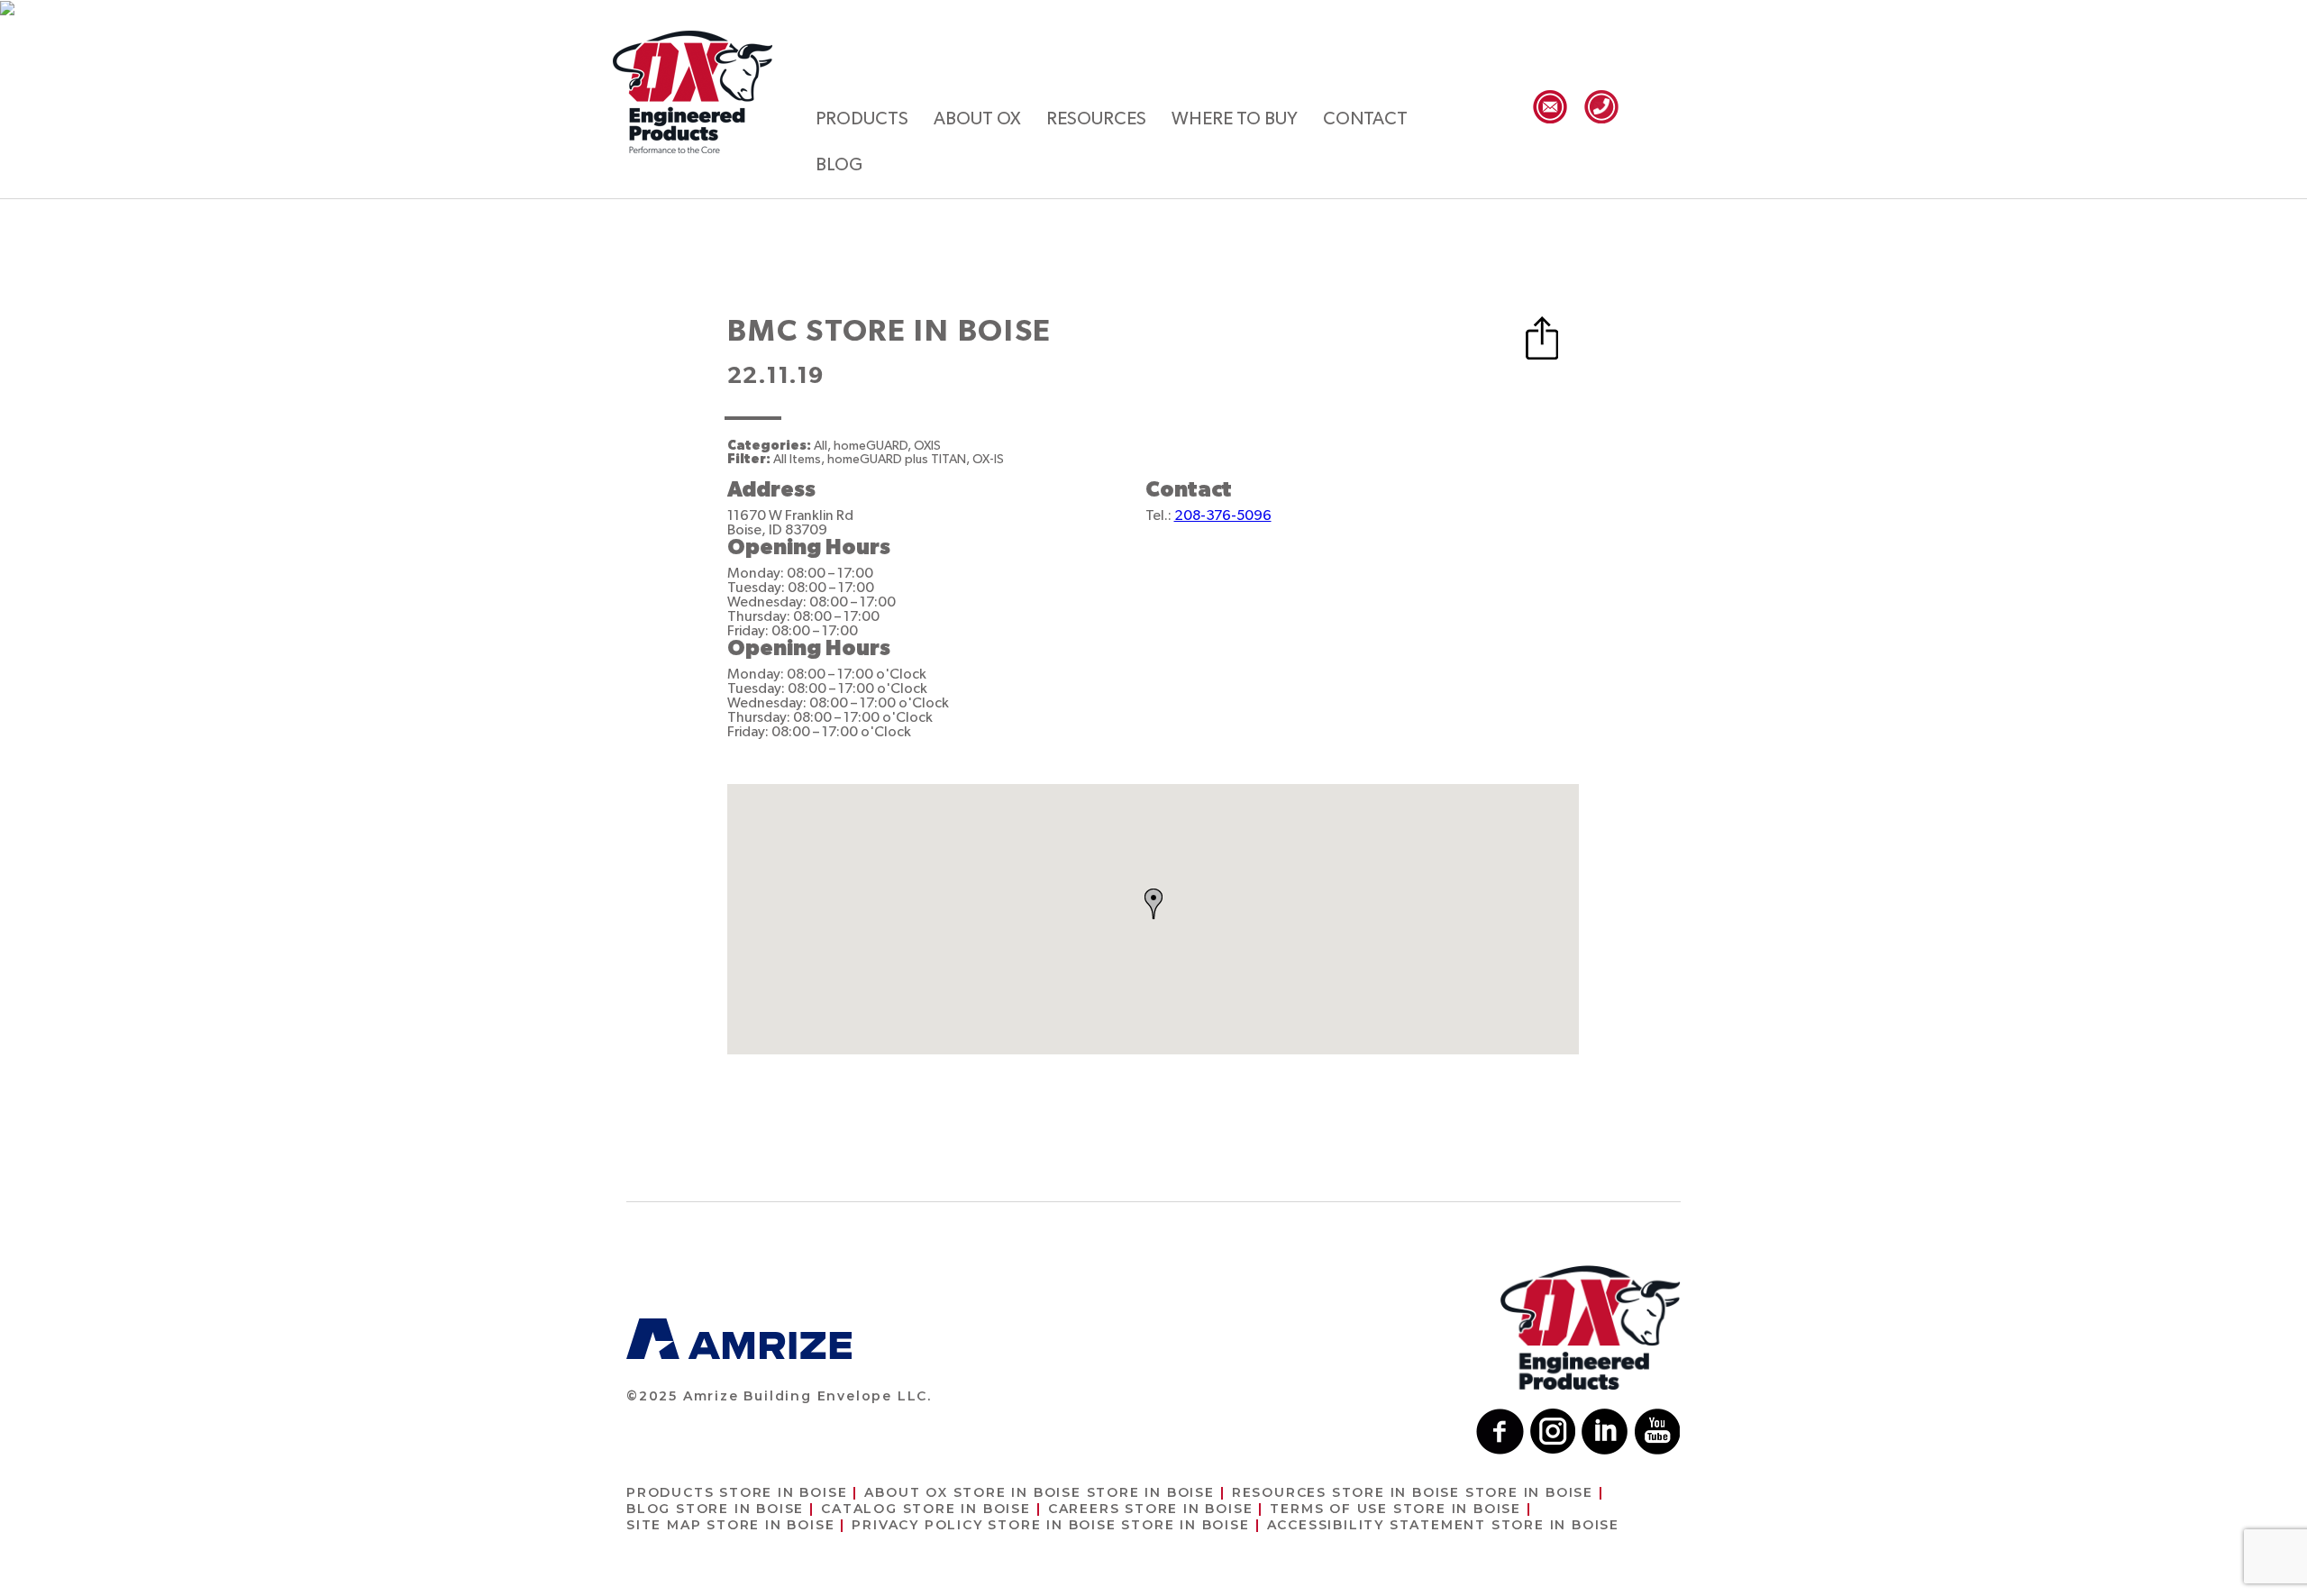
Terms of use (1395, 1509)
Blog (839, 165)
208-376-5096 (1223, 515)
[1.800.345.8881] (1601, 107)
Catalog (926, 1509)
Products (862, 119)
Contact (1365, 119)
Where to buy (1235, 119)
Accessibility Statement (1443, 1525)
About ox (977, 119)
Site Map (730, 1525)
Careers (1151, 1509)
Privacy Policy (1050, 1525)
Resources (1096, 119)
